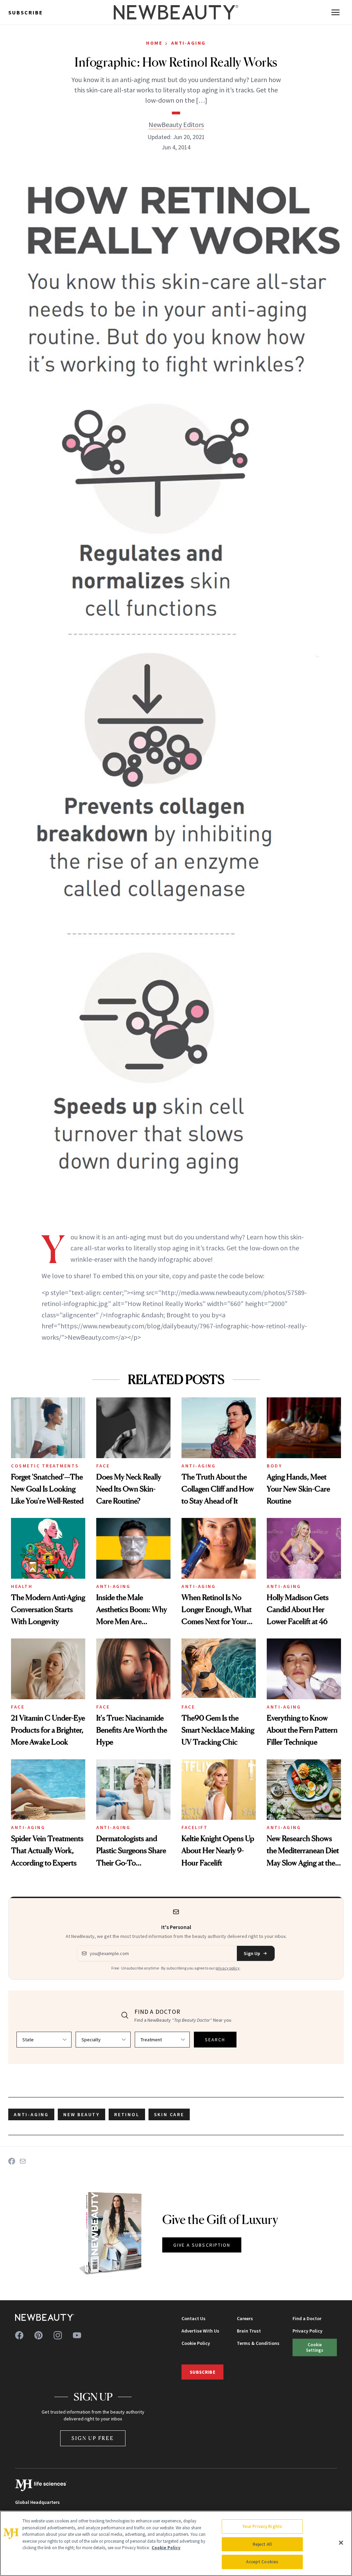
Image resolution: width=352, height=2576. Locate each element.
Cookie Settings (315, 2347)
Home (154, 43)
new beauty (81, 2114)
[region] (176, 2543)
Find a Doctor (307, 2318)
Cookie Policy (196, 2343)
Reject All (262, 2544)
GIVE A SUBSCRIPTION (202, 2245)
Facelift (195, 1827)
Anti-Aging (189, 43)
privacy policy (228, 1968)
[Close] (341, 2543)
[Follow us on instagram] (58, 2335)
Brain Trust (249, 2331)
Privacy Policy (307, 2331)
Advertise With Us (200, 2331)
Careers (245, 2318)
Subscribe (26, 12)
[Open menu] (335, 12)
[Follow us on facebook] (19, 2335)
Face (103, 1466)
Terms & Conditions (258, 2343)
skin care (169, 2114)
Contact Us (194, 2318)
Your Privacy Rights (262, 2526)
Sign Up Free (93, 2438)
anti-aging (31, 2114)
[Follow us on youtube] (77, 2335)
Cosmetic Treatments (45, 1466)
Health (22, 1586)
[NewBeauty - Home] (176, 12)
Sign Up (252, 1953)
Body (274, 1466)
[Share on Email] (23, 2161)
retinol (127, 2114)
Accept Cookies (262, 2562)
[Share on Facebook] (12, 2161)
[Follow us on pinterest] (38, 2335)
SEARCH (215, 2040)
